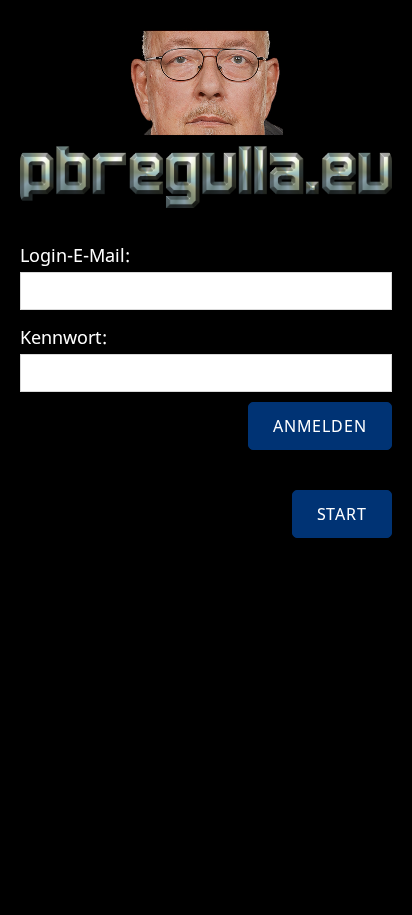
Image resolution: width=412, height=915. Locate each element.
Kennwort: (63, 337)
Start (342, 514)
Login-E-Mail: (75, 255)
